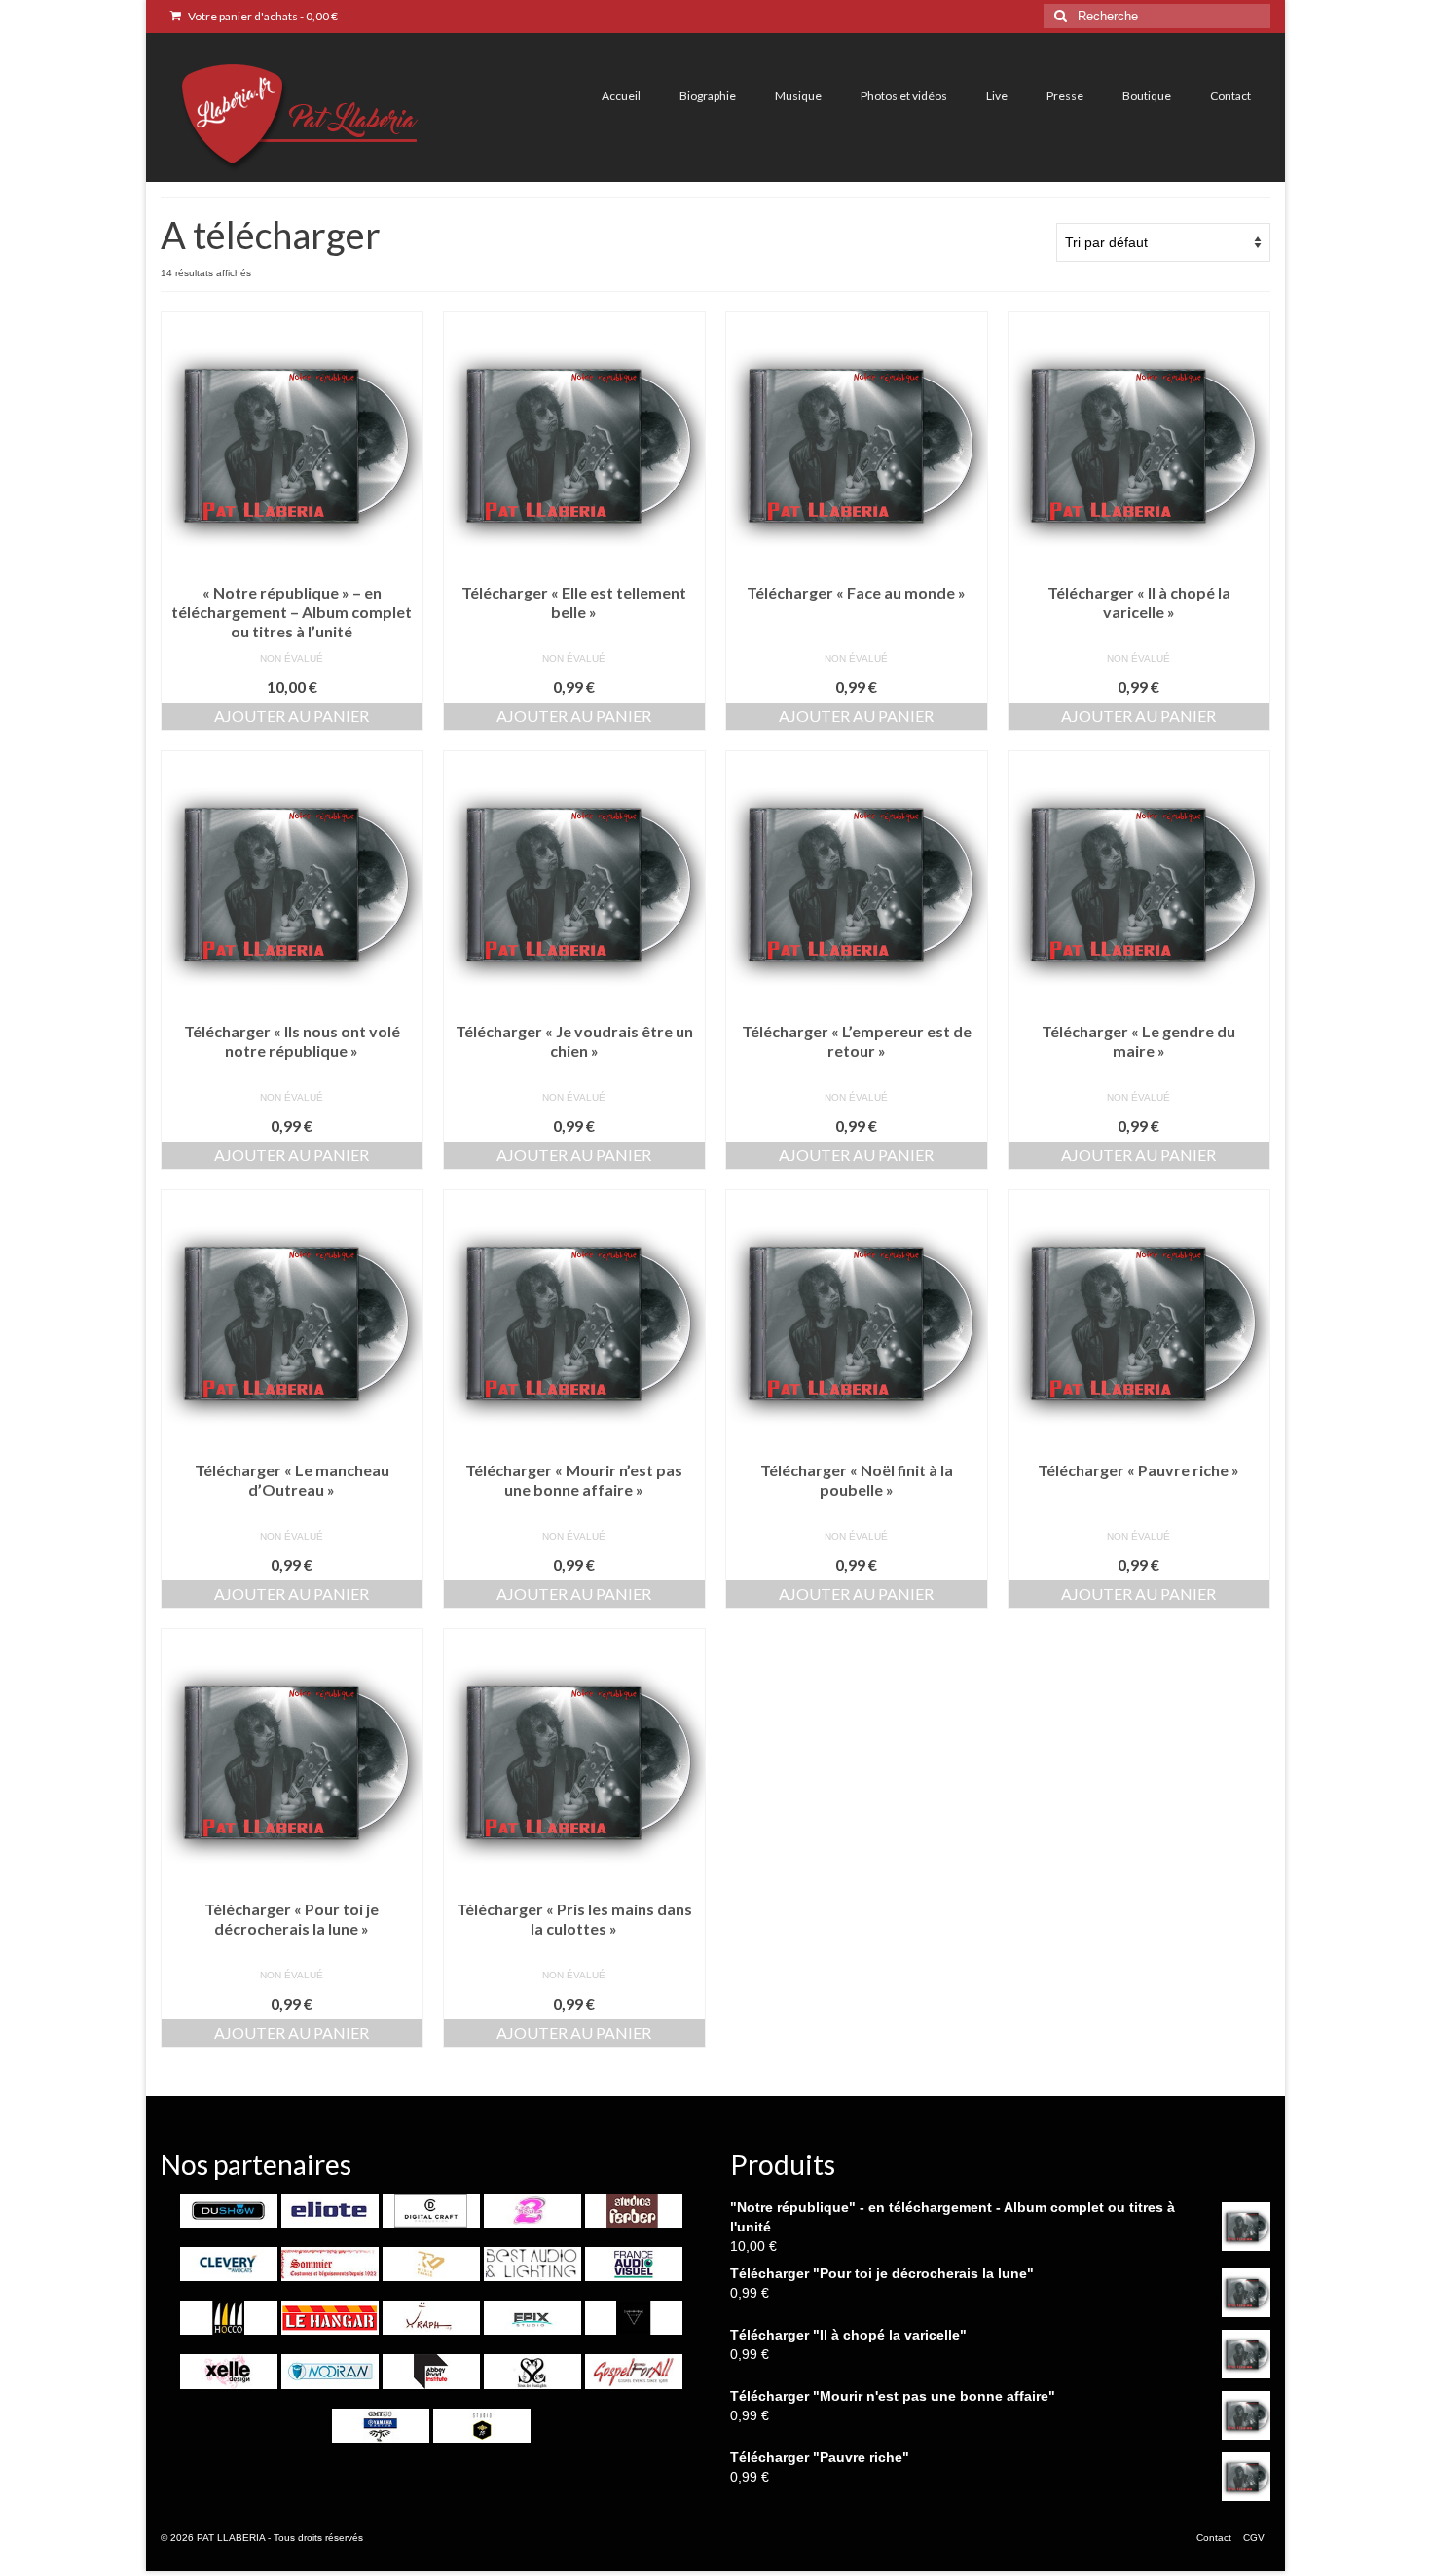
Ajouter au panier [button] (292, 716)
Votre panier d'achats (262, 16)
